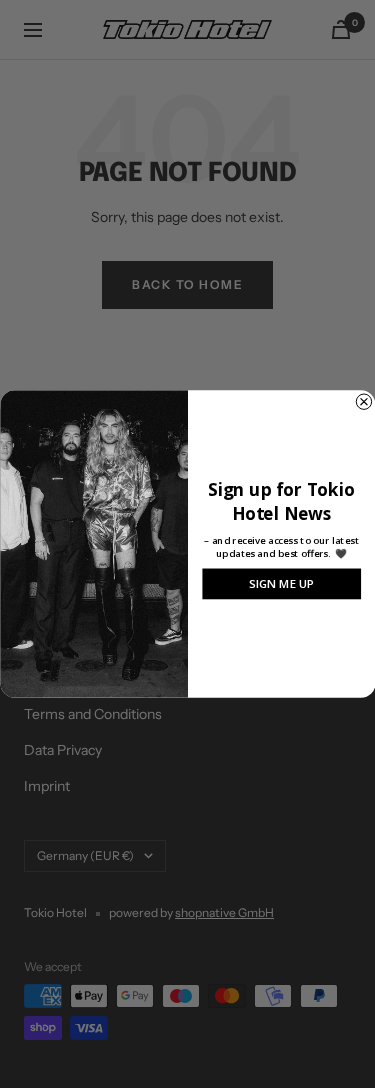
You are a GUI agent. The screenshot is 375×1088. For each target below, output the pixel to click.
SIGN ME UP (281, 584)
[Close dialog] (363, 401)
